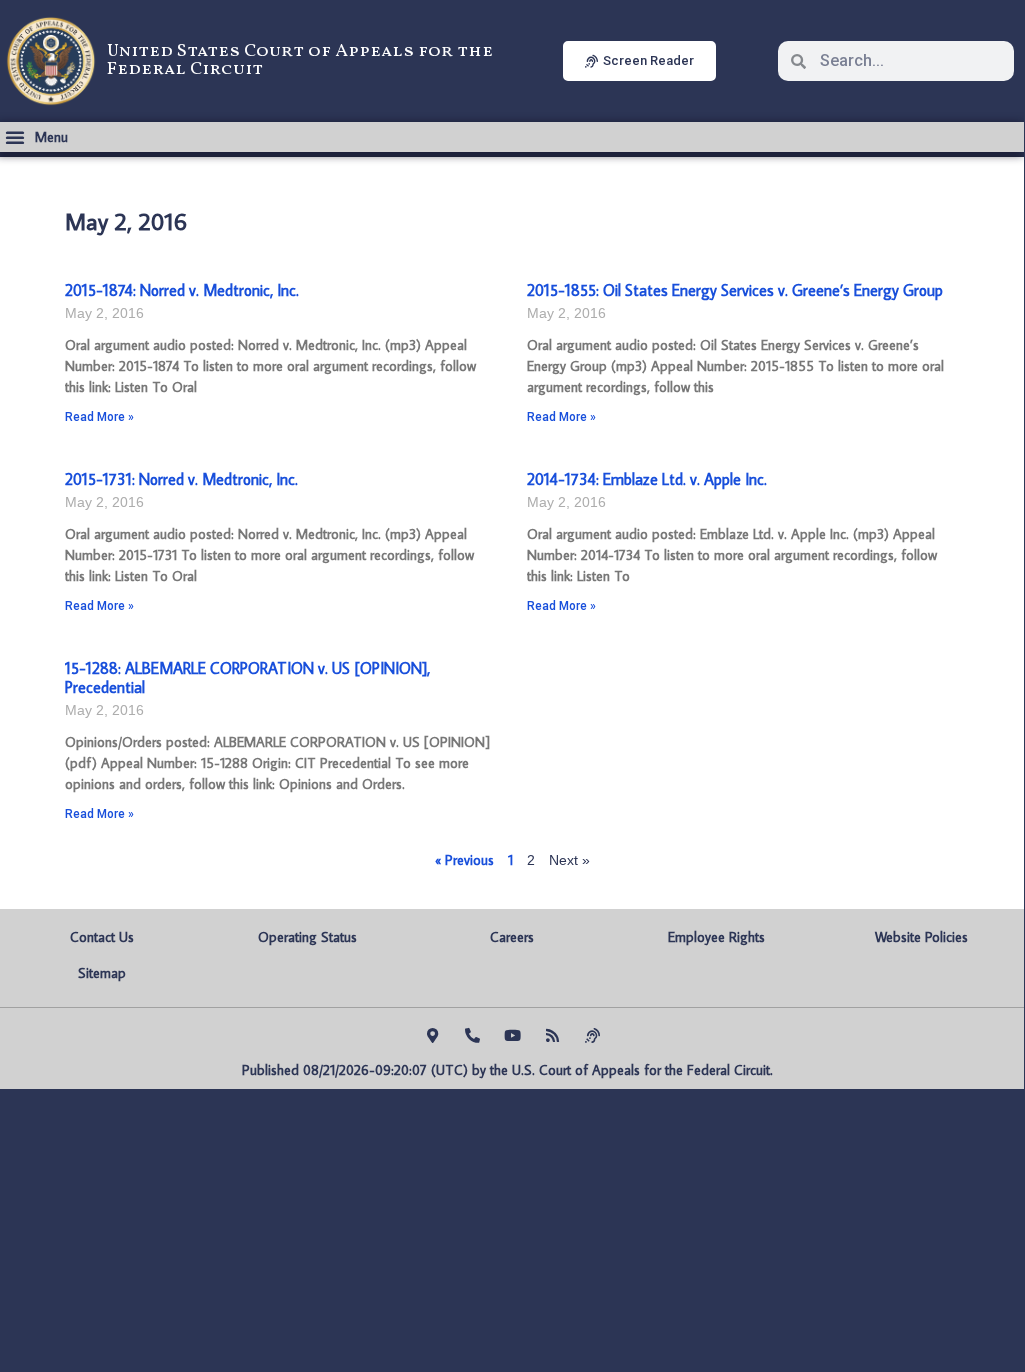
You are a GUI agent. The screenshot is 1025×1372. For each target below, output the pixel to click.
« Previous (464, 860)
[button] (36, 137)
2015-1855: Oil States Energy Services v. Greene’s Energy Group (735, 290)
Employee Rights (716, 937)
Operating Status (307, 937)
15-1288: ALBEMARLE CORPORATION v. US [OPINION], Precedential (247, 677)
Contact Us (102, 937)
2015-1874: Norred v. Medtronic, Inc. (182, 290)
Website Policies (921, 937)
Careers (512, 937)
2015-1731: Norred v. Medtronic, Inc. (181, 479)
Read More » (99, 417)
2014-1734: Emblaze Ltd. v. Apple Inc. (647, 479)
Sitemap (102, 973)
